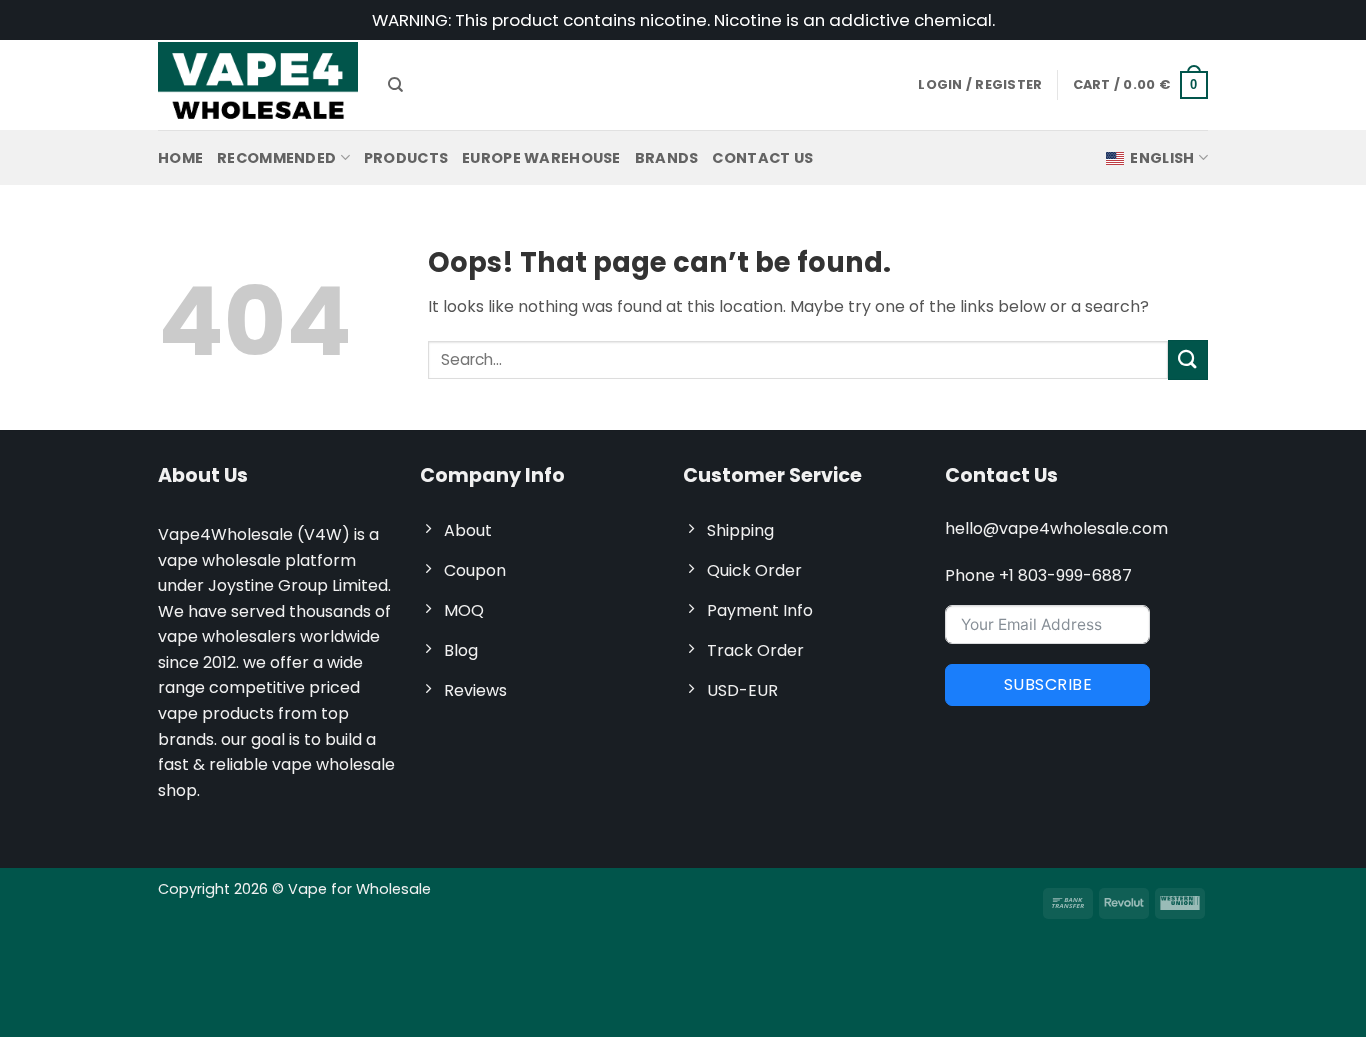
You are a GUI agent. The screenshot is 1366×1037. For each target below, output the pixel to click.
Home (180, 158)
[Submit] (1188, 359)
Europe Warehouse (541, 158)
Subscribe (1048, 684)
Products (406, 158)
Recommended (276, 158)
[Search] (395, 85)
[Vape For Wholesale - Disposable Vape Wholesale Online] (258, 84)
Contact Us (762, 158)
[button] (1141, 85)
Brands (667, 158)
